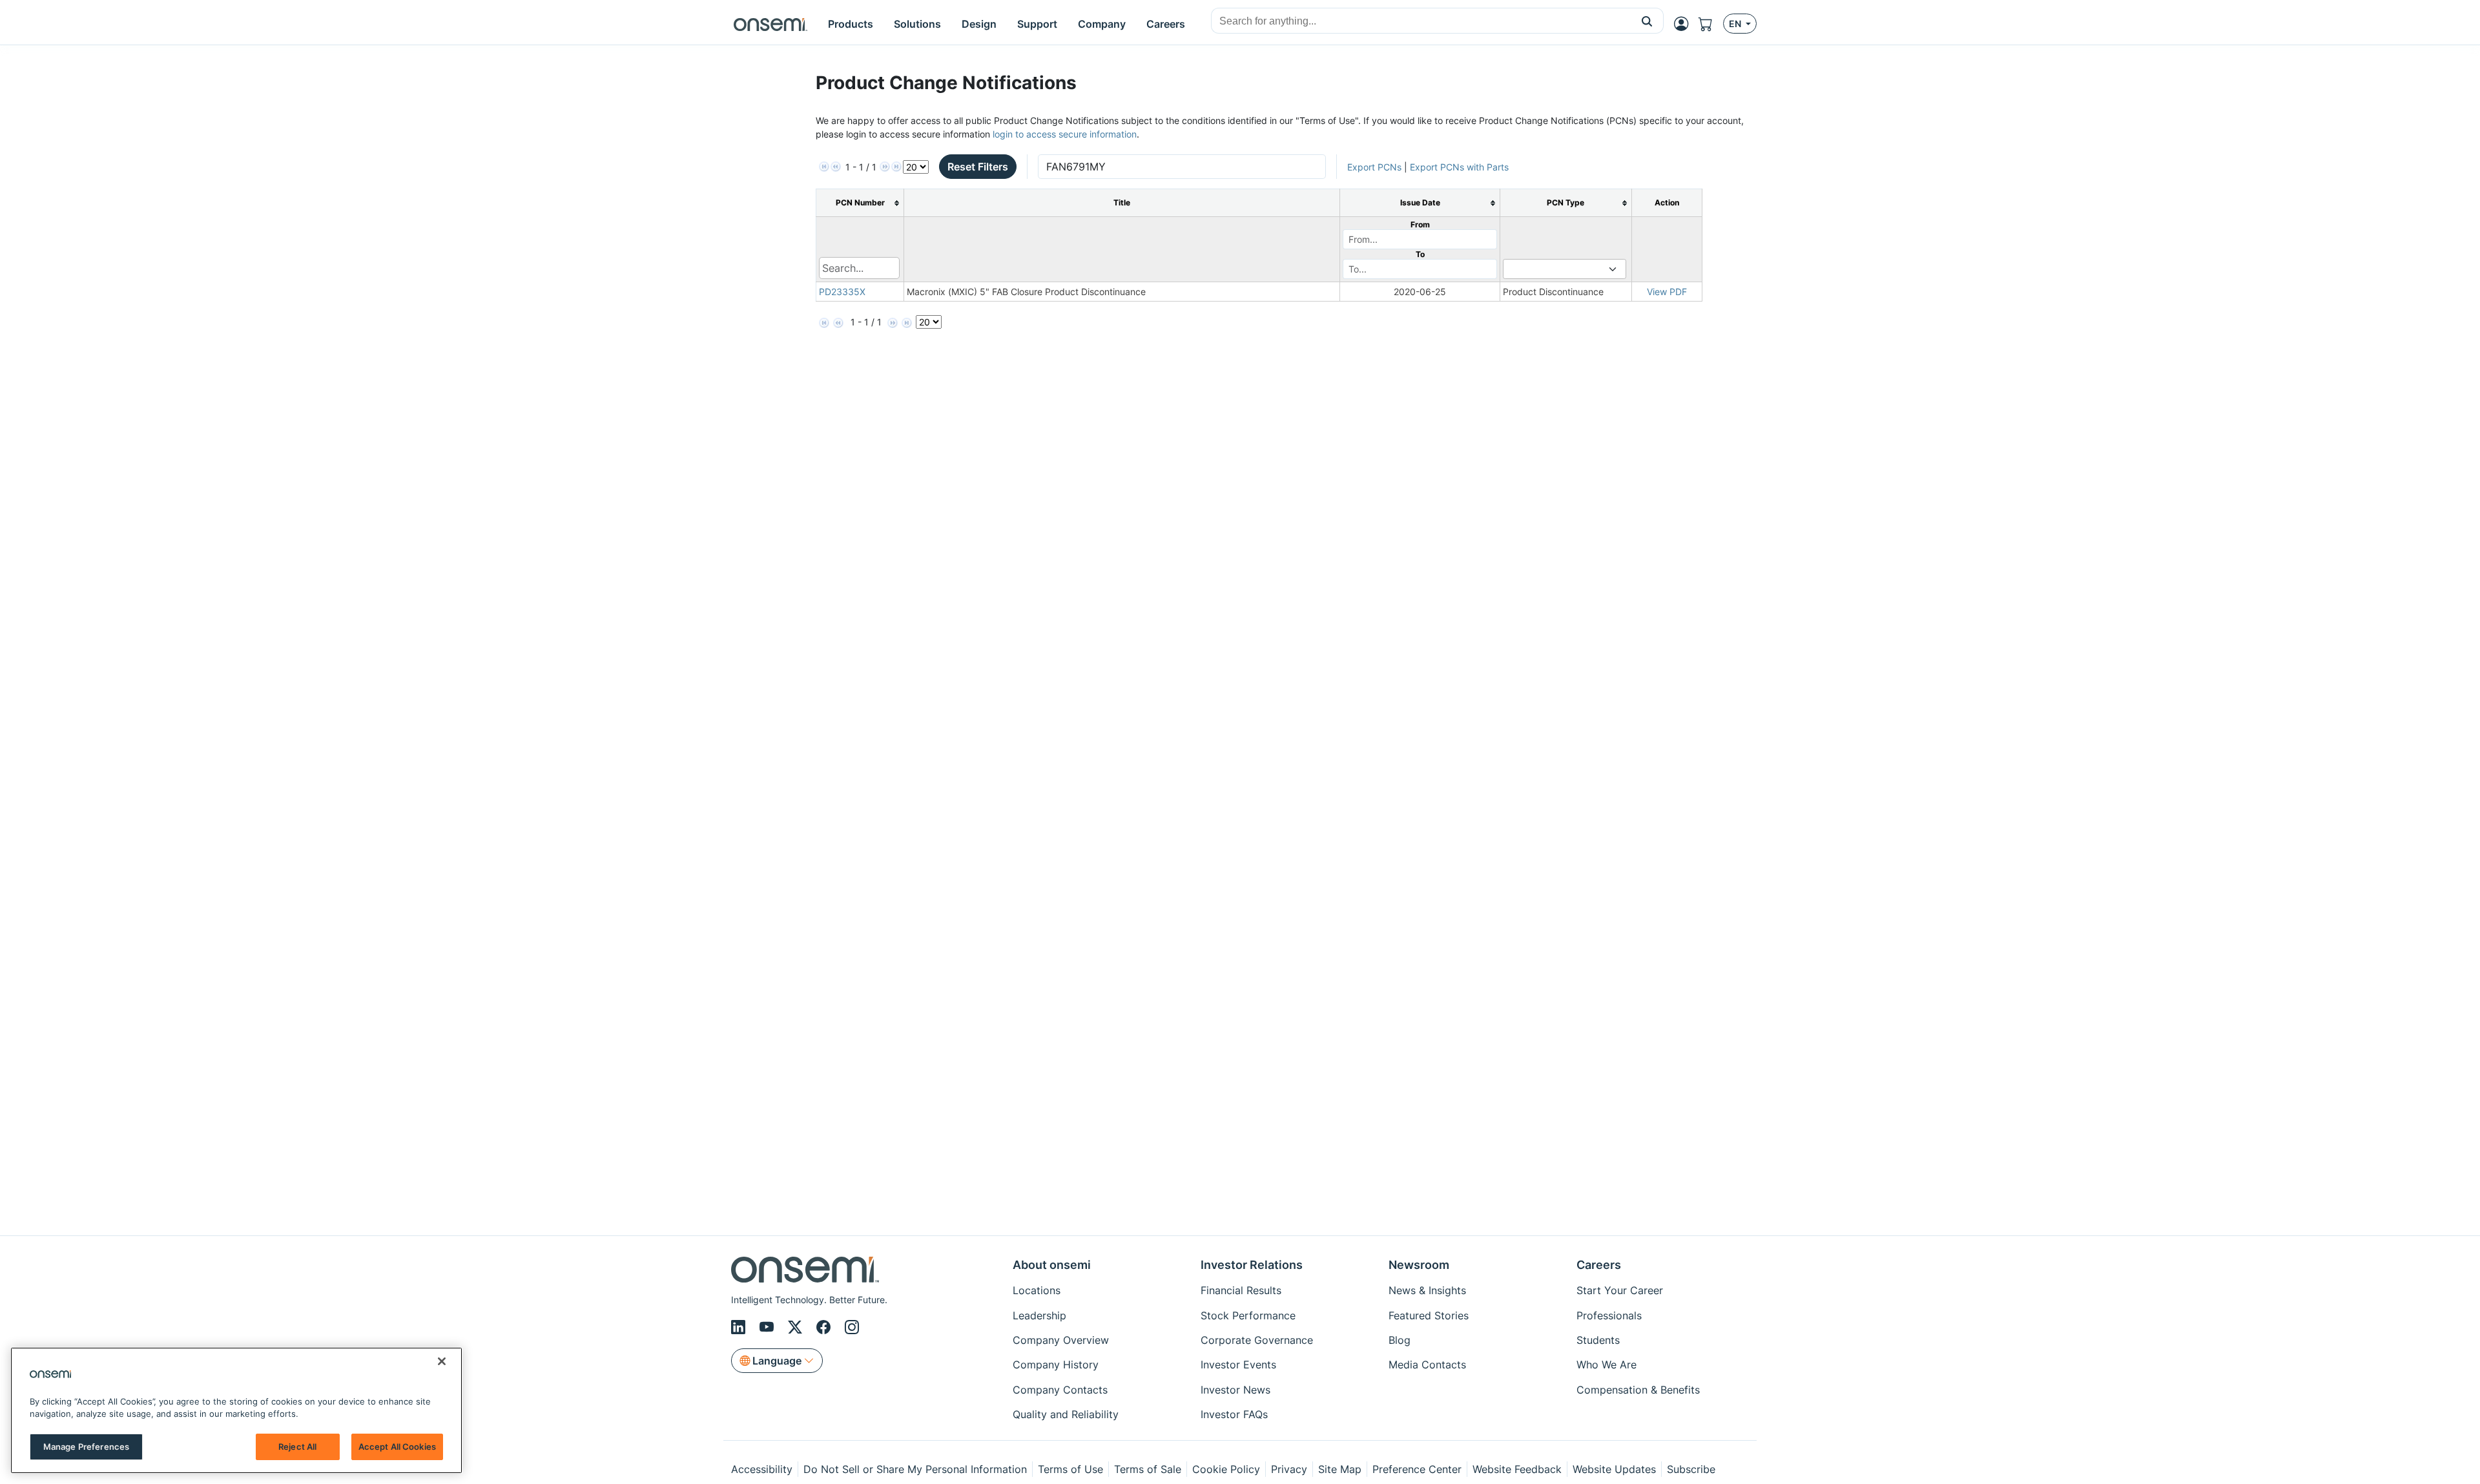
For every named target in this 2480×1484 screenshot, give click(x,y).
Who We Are (1607, 1365)
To (1420, 254)
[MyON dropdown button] (1685, 24)
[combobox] (1421, 21)
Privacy (1289, 1469)
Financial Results (1241, 1290)
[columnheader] (860, 203)
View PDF (1667, 292)
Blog (1400, 1340)
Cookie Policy (1226, 1469)
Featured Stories (1429, 1315)
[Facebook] (825, 1327)
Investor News (1235, 1390)
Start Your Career (1620, 1290)
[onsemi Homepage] (770, 24)
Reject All (297, 1447)
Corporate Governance (1257, 1340)
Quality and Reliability (1066, 1414)
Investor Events (1238, 1365)
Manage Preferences (86, 1447)
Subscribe (1691, 1469)
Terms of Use (1070, 1469)
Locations (1037, 1290)
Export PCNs (1374, 167)
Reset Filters (978, 167)
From (1420, 224)
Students (1598, 1340)
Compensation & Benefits (1638, 1390)
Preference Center (1417, 1469)
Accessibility (762, 1469)
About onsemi (1052, 1265)
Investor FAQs (1234, 1414)
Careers (1599, 1265)
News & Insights (1427, 1290)
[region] (236, 1410)
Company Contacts (1060, 1390)
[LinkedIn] (740, 1327)
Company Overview (1061, 1340)
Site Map (1340, 1469)
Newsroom (1419, 1265)
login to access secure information (1065, 134)
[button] (1647, 21)
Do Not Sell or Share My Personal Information (915, 1469)
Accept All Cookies (397, 1447)
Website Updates (1614, 1469)
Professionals (1609, 1315)
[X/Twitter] (797, 1327)
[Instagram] (852, 1327)
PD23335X (842, 292)
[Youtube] (769, 1327)
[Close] (442, 1361)
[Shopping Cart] (1711, 24)
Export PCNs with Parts (1459, 167)
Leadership (1039, 1315)
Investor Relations (1252, 1265)
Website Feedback (1517, 1469)
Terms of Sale (1148, 1469)
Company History (1056, 1365)
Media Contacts (1427, 1365)
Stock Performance (1248, 1315)
